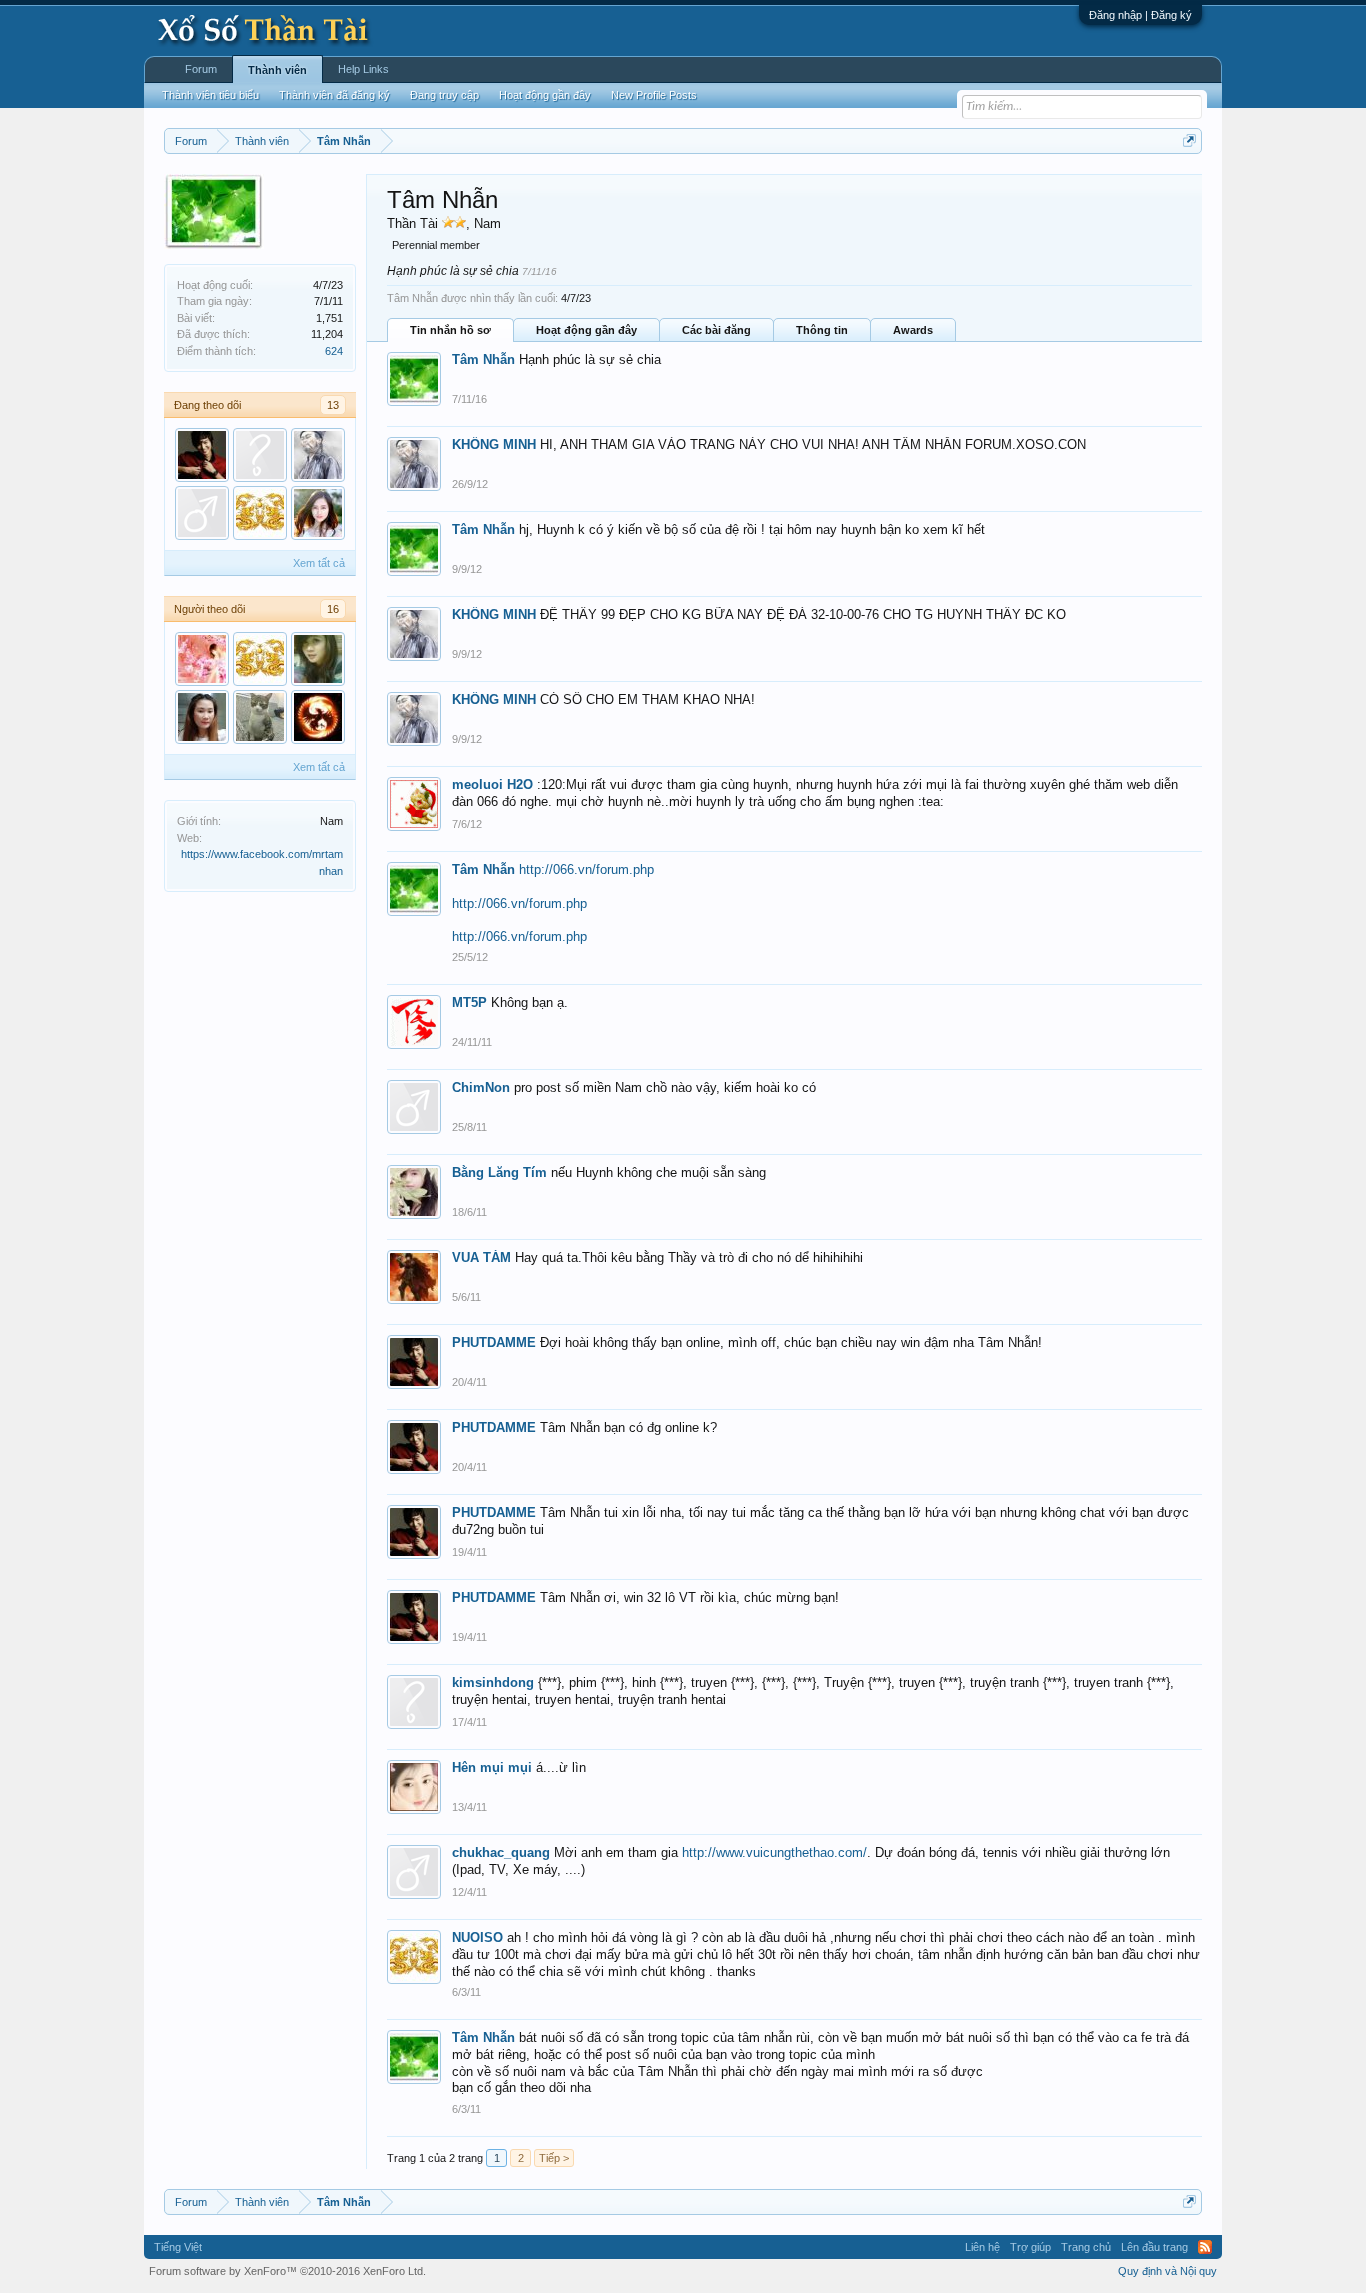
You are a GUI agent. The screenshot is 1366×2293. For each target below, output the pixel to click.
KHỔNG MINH (494, 444)
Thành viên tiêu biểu (210, 95)
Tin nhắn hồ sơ (450, 330)
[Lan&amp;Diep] (318, 513)
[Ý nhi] (202, 717)
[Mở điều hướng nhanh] (1189, 140)
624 (334, 351)
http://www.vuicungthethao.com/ (774, 1852)
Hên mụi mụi (492, 1767)
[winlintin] (318, 659)
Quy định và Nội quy (1167, 2271)
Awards (913, 330)
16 (333, 609)
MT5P (469, 1002)
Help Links (363, 69)
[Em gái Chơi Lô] (260, 717)
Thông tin (822, 330)
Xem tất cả (319, 563)
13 (333, 405)
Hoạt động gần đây (586, 330)
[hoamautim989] (202, 659)
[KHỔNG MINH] (318, 455)
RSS (1205, 2247)
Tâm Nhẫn (483, 359)
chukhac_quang (501, 1852)
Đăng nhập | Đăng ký (1140, 15)
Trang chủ (1086, 2247)
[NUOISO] (260, 513)
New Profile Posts (654, 95)
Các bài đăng (716, 330)
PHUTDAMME (494, 1342)
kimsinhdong (493, 1682)
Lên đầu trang (1154, 2247)
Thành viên (277, 70)
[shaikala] (318, 717)
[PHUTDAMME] (202, 455)
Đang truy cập (444, 95)
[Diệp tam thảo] (202, 513)
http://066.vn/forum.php (586, 869)
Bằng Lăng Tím (499, 1172)
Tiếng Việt (178, 2247)
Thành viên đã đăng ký (334, 95)
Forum (201, 69)
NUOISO (477, 1937)
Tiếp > (554, 2158)
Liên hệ (982, 2247)
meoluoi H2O (492, 784)
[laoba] (260, 455)
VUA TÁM (481, 1257)
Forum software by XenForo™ (287, 2271)
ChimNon (481, 1087)
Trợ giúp (1030, 2247)
